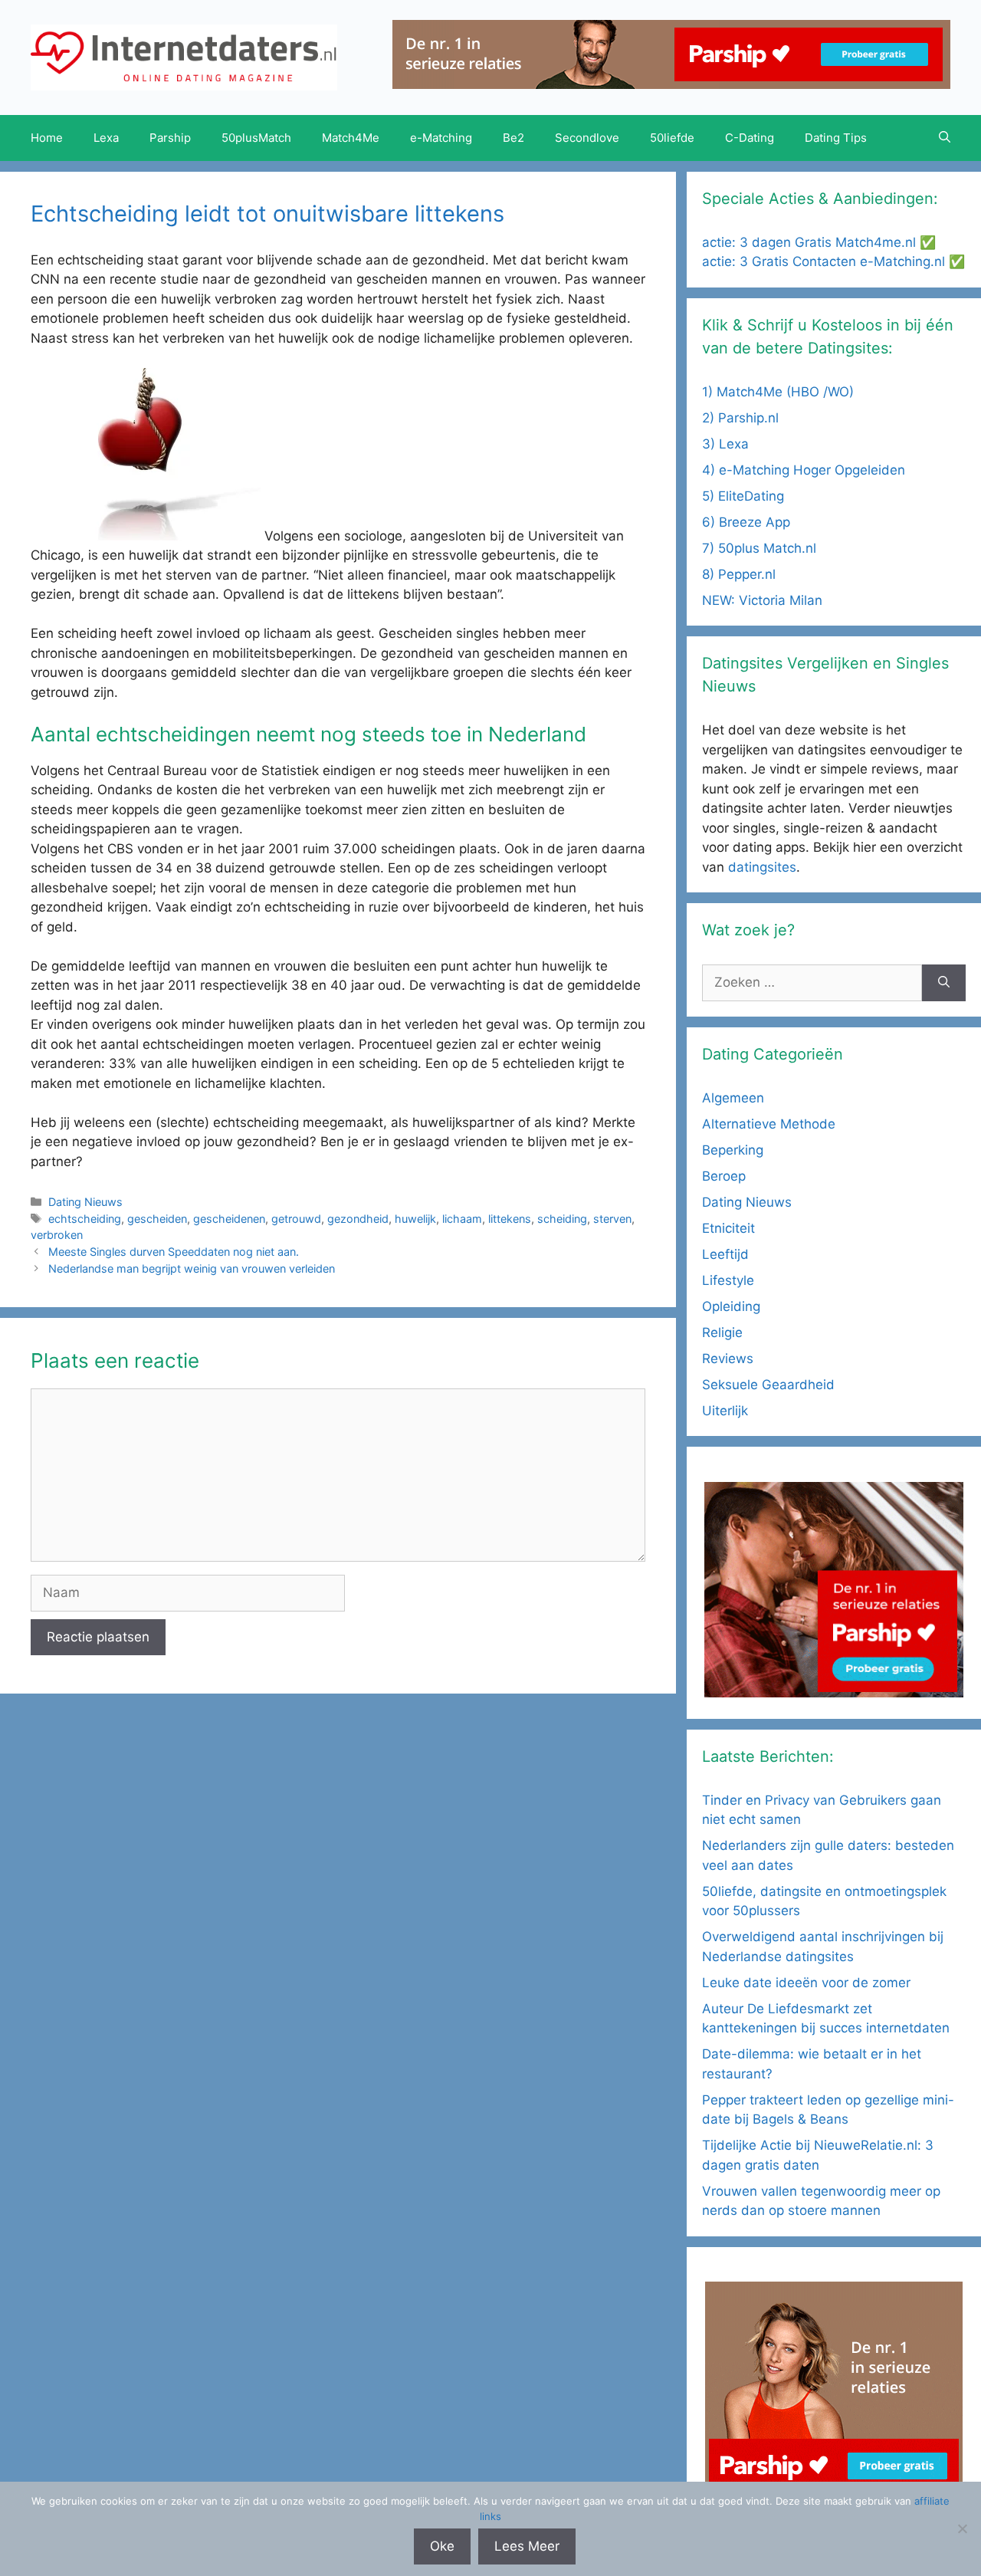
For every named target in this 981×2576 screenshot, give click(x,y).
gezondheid (358, 1219)
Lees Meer (527, 2546)
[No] (962, 2528)
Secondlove (587, 138)
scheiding (562, 1219)
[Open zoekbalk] (945, 138)
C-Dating (750, 138)
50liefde (672, 138)
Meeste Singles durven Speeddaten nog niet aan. (174, 1252)
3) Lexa (725, 444)
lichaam (462, 1219)
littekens (510, 1219)
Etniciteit (728, 1228)
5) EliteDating (743, 496)
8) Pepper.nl (739, 574)
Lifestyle (728, 1280)
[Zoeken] (944, 983)
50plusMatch (256, 138)
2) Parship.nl (740, 418)
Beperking (733, 1150)
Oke (442, 2546)
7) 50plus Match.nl (759, 548)
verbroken (57, 1235)
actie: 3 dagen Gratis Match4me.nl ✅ (819, 242)
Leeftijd (725, 1254)
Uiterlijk (725, 1411)
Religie (722, 1332)
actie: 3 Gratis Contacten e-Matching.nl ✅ (833, 261)
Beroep (724, 1176)
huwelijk (415, 1219)
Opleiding (731, 1306)
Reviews (728, 1359)
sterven (612, 1219)
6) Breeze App (746, 522)
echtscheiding (85, 1219)
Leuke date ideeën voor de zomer (806, 1983)
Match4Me (351, 138)
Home (47, 138)
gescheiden (157, 1219)
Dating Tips (836, 138)
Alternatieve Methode (769, 1124)
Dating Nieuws (85, 1202)
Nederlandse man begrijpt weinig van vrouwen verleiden (192, 1268)
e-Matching (441, 138)
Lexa (106, 138)
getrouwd (296, 1219)
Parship (170, 138)
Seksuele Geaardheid (768, 1385)
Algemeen (733, 1098)
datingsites (762, 867)
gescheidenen (229, 1219)
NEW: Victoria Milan (762, 600)
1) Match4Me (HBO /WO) (778, 392)
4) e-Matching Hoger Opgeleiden (804, 470)
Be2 (513, 138)
